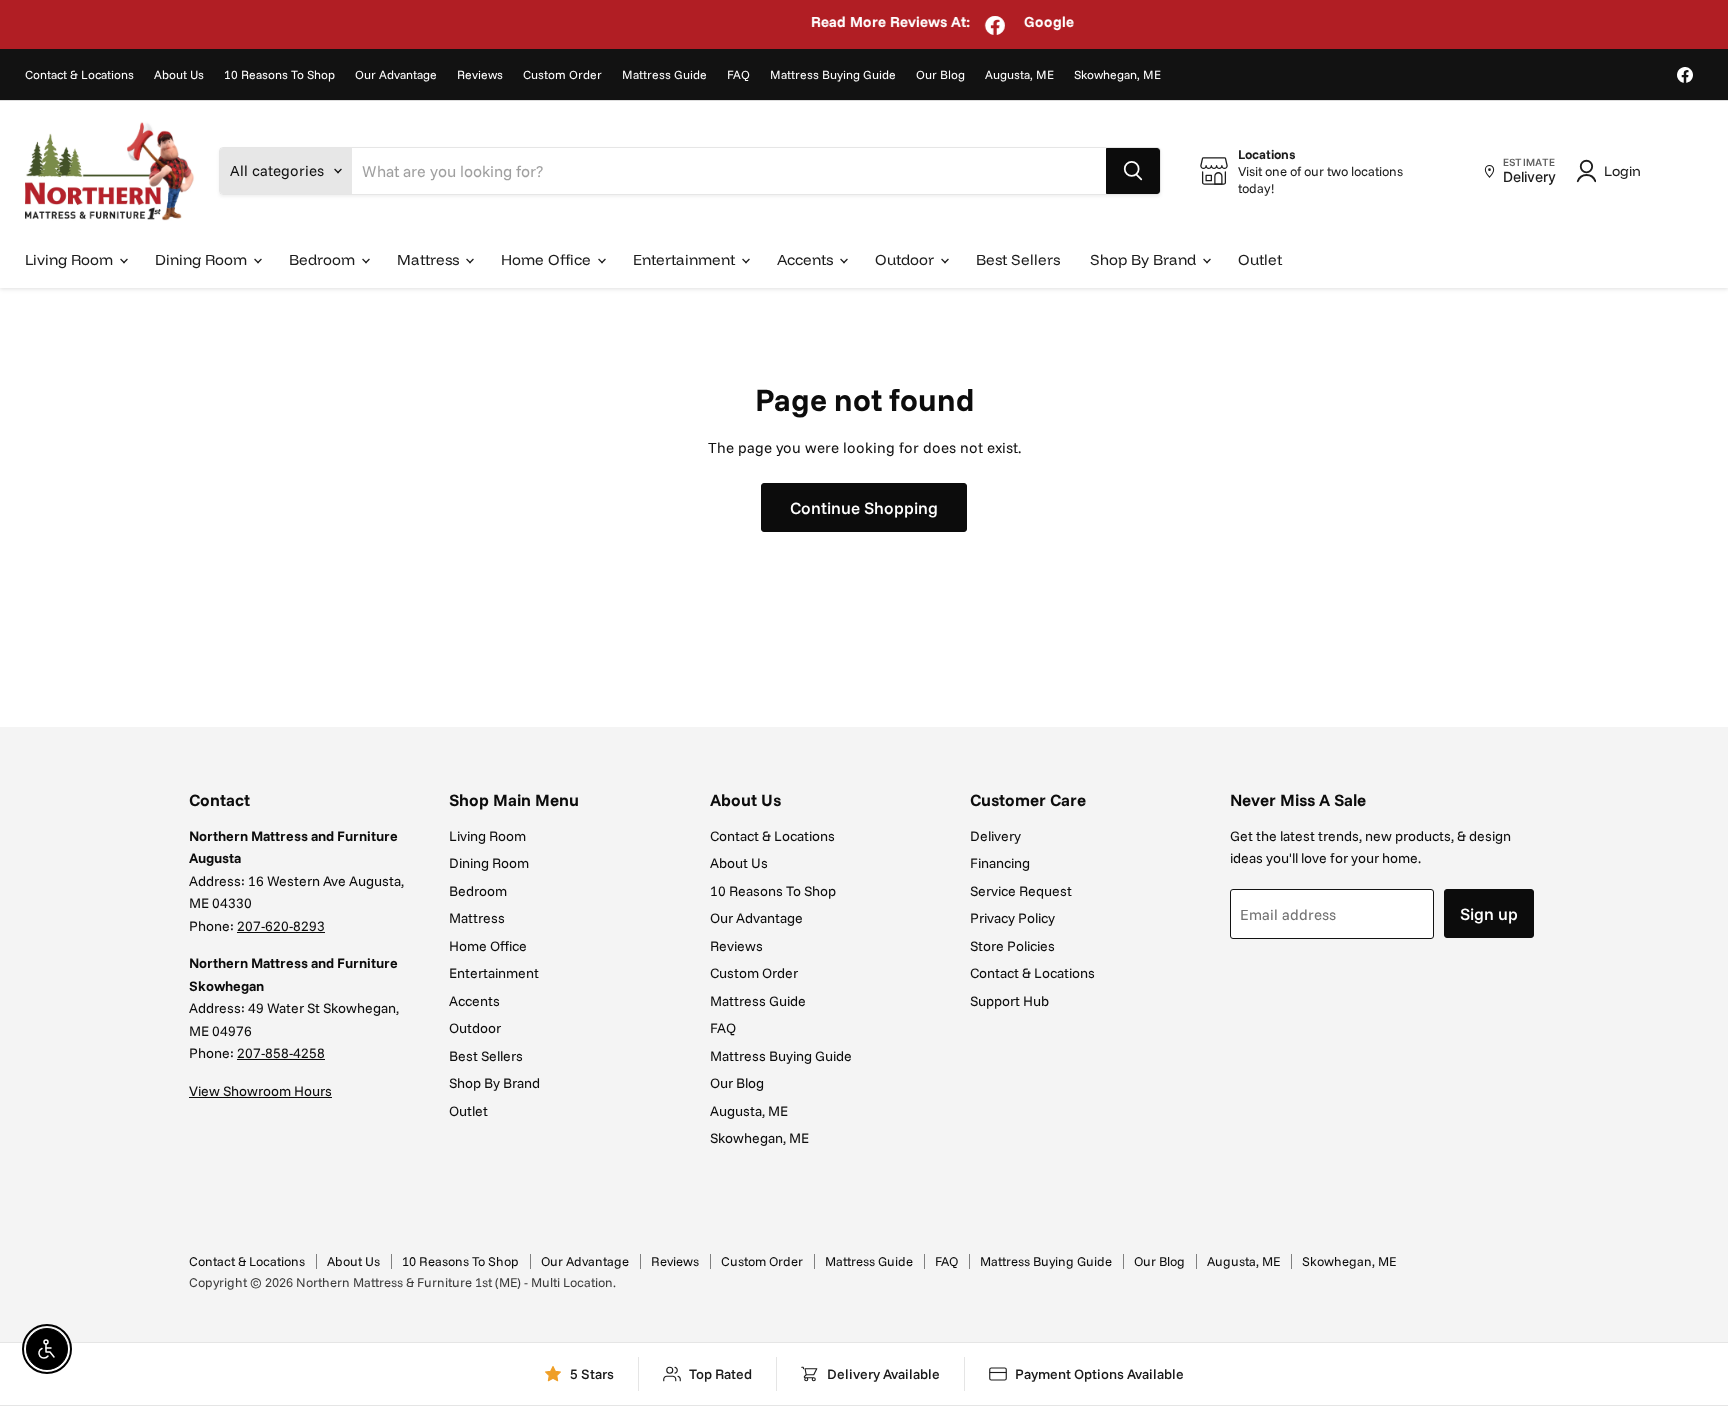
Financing (1000, 863)
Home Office (548, 259)
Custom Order (562, 75)
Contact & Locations (79, 75)
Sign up (1489, 913)
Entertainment (686, 259)
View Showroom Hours (260, 1091)
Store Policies (1012, 946)
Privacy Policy (1012, 918)
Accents (807, 259)
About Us (179, 75)
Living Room (71, 259)
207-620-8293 (281, 926)
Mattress (430, 259)
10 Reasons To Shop (279, 75)
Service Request (1021, 891)
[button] (1612, 171)
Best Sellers (1018, 259)
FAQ (738, 75)
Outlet (1260, 259)
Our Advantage (396, 75)
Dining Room (203, 259)
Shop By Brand (1145, 259)
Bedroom (324, 259)
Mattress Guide (664, 75)
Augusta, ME (1019, 75)
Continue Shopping (864, 507)
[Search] (1133, 171)
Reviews (480, 75)
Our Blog (940, 75)
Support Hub (1009, 1001)
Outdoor (906, 259)
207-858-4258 (281, 1053)
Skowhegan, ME (1117, 75)
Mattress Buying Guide (833, 75)
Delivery (995, 836)
